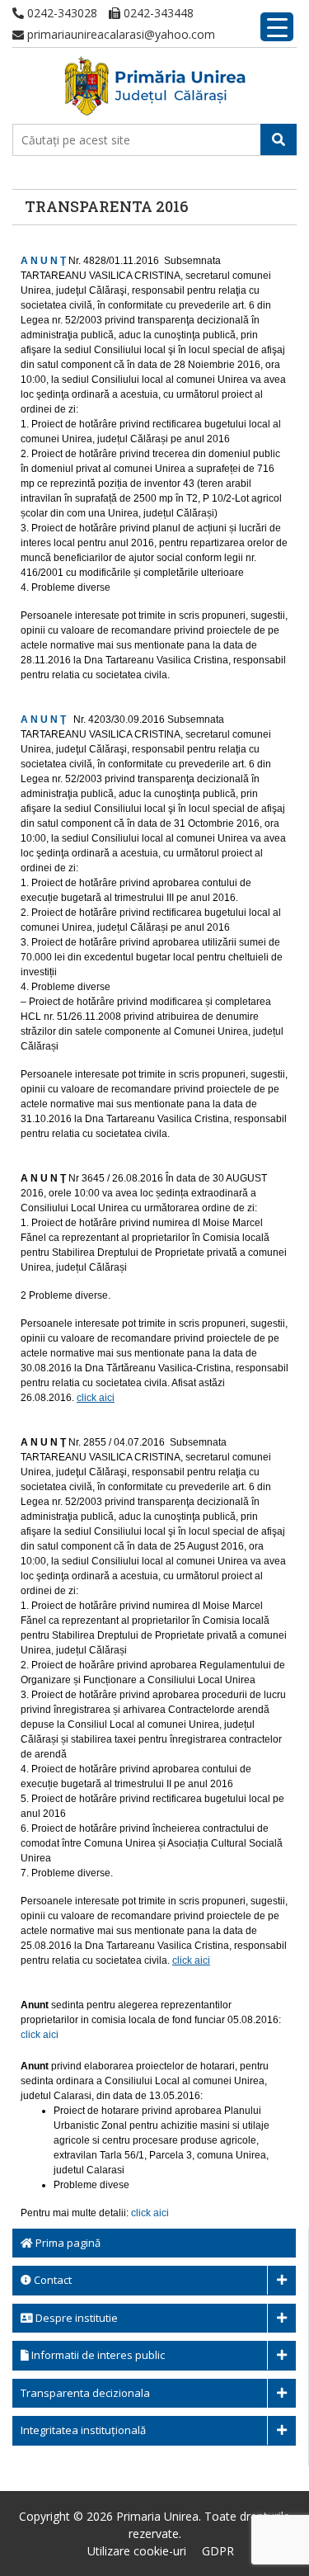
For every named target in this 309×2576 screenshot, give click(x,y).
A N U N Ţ (44, 261)
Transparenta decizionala (85, 2393)
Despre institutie (75, 2318)
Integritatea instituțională (83, 2430)
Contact (51, 2280)
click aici (96, 1398)
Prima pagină (67, 2243)
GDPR (218, 2551)
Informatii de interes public (97, 2355)
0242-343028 (61, 13)
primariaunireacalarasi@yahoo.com (119, 34)
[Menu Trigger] (277, 27)
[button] (279, 139)
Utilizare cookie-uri (137, 2551)
